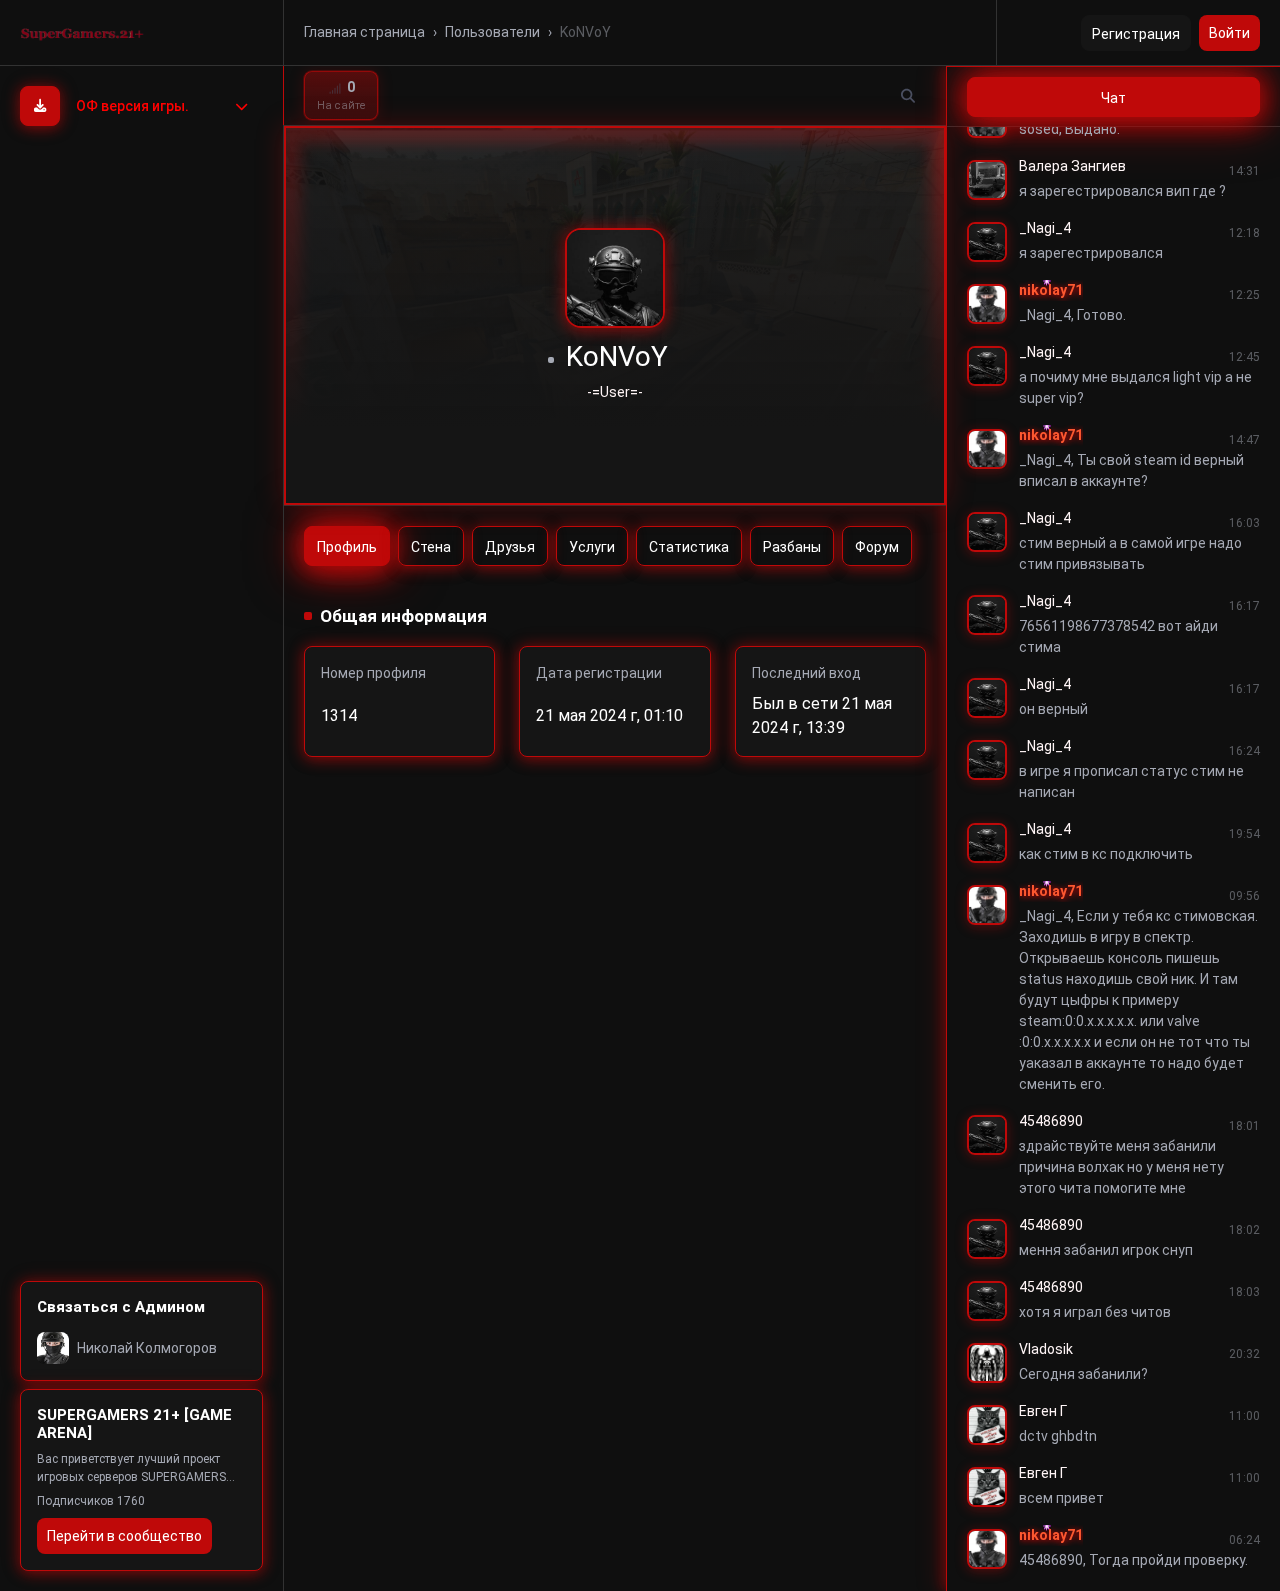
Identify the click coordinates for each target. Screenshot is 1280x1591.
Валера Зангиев (1072, 166)
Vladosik (1046, 1349)
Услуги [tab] (592, 547)
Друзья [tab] (510, 547)
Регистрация (1136, 34)
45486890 (1051, 1121)
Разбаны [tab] (792, 547)
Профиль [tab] (347, 547)
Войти (1229, 33)
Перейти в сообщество (124, 1536)
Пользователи (492, 32)
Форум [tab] (877, 547)
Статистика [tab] (689, 547)
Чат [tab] (1113, 98)
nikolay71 (1051, 290)
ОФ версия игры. (132, 106)
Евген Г (1043, 1411)
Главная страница (364, 32)
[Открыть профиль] (987, 180)
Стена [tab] (431, 547)
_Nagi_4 (1045, 228)
